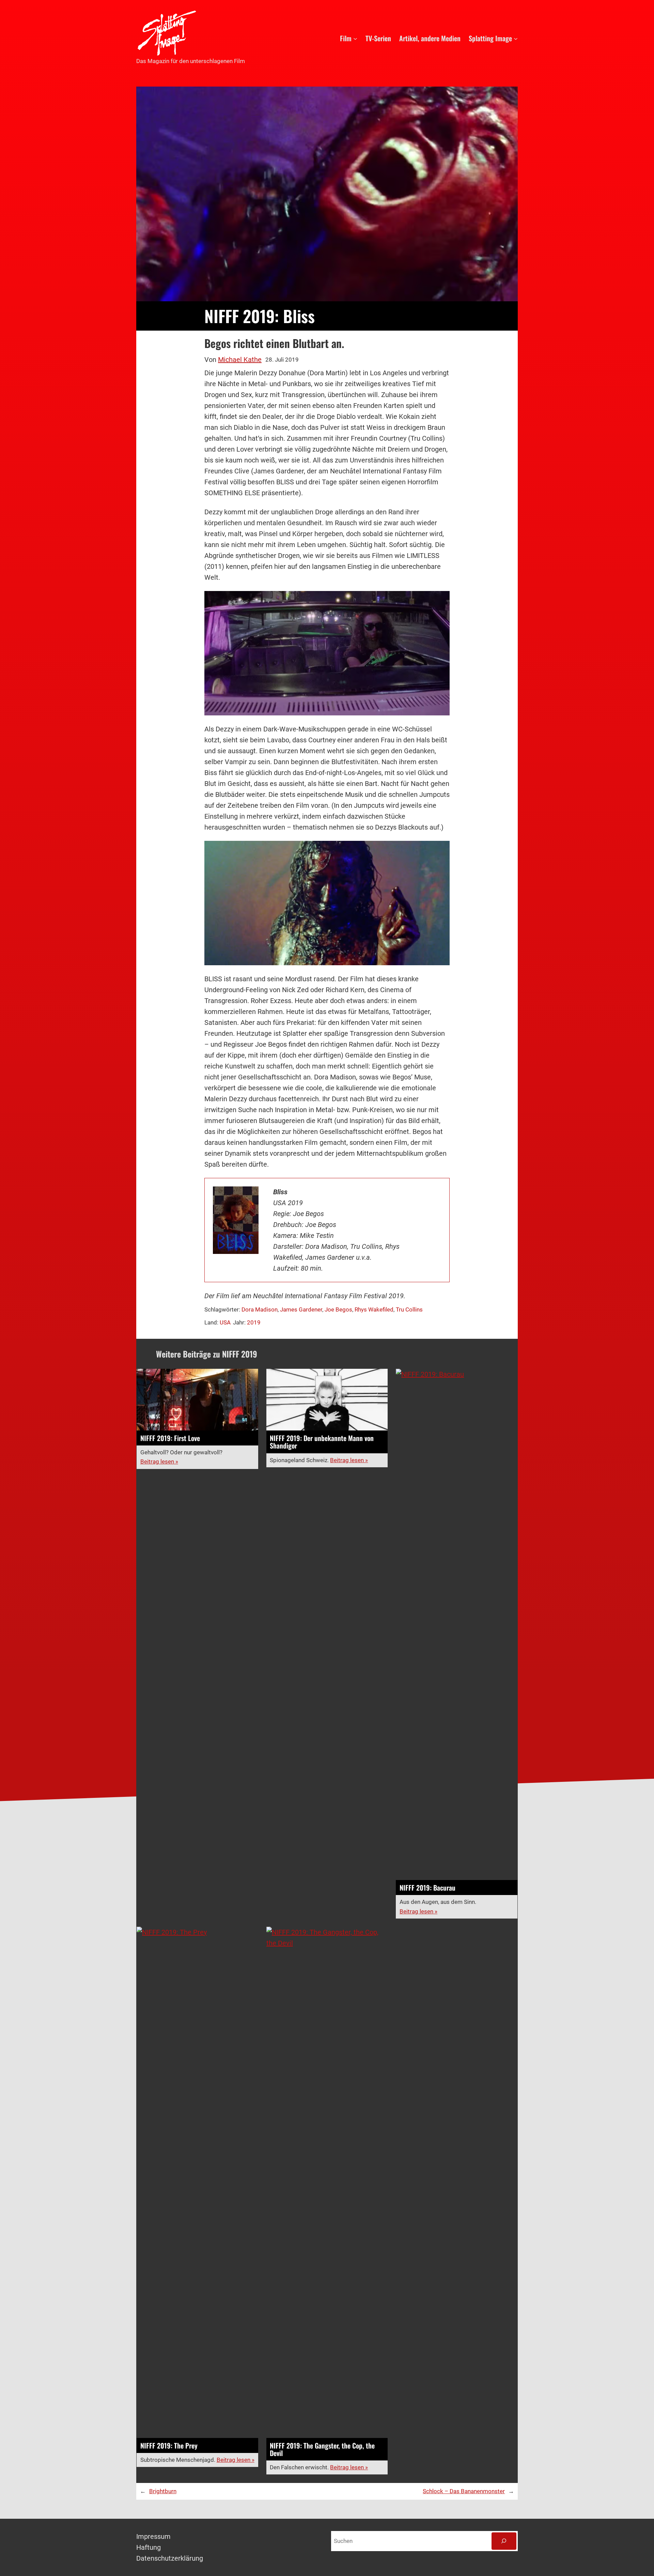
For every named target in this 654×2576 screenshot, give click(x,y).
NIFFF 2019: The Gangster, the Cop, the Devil (322, 2449)
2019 (254, 1322)
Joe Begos (338, 1309)
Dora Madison (260, 1309)
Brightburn (163, 2491)
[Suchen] (504, 2541)
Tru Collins (409, 1309)
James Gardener (301, 1309)
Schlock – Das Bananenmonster (464, 2491)
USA (225, 1322)
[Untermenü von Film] (355, 38)
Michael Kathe (240, 360)
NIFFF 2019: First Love (170, 1438)
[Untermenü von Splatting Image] (516, 38)
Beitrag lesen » (159, 1461)
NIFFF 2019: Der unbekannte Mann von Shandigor (322, 1442)
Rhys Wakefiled (374, 1309)
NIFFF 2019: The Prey (169, 2446)
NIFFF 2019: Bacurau (427, 1888)
